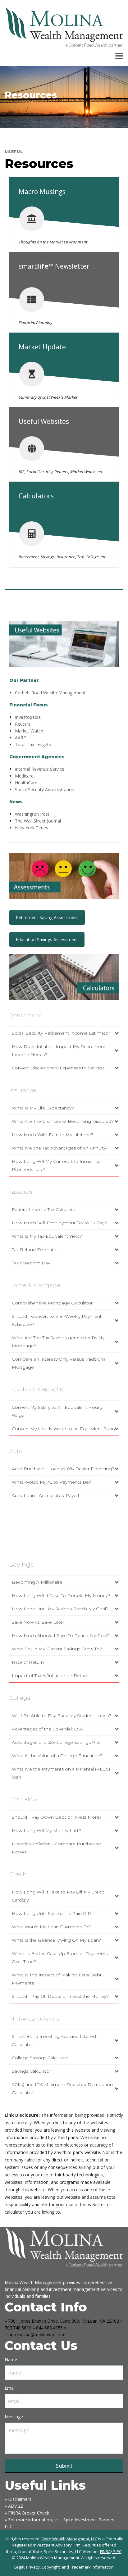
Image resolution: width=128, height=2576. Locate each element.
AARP (21, 738)
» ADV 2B (14, 2506)
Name (11, 2359)
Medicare (24, 776)
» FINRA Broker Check (27, 2513)
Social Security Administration (45, 789)
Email (10, 2388)
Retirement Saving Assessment (47, 917)
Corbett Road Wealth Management (50, 693)
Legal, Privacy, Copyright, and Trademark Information (64, 2567)
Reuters (23, 724)
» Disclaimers (18, 2499)
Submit (64, 2466)
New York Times (32, 828)
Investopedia (28, 717)
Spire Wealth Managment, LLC (69, 2539)
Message (14, 2417)
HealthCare (26, 783)
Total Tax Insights (33, 744)
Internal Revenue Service (40, 769)
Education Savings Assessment (47, 939)
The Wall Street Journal (38, 821)
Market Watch (29, 731)
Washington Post (32, 814)
